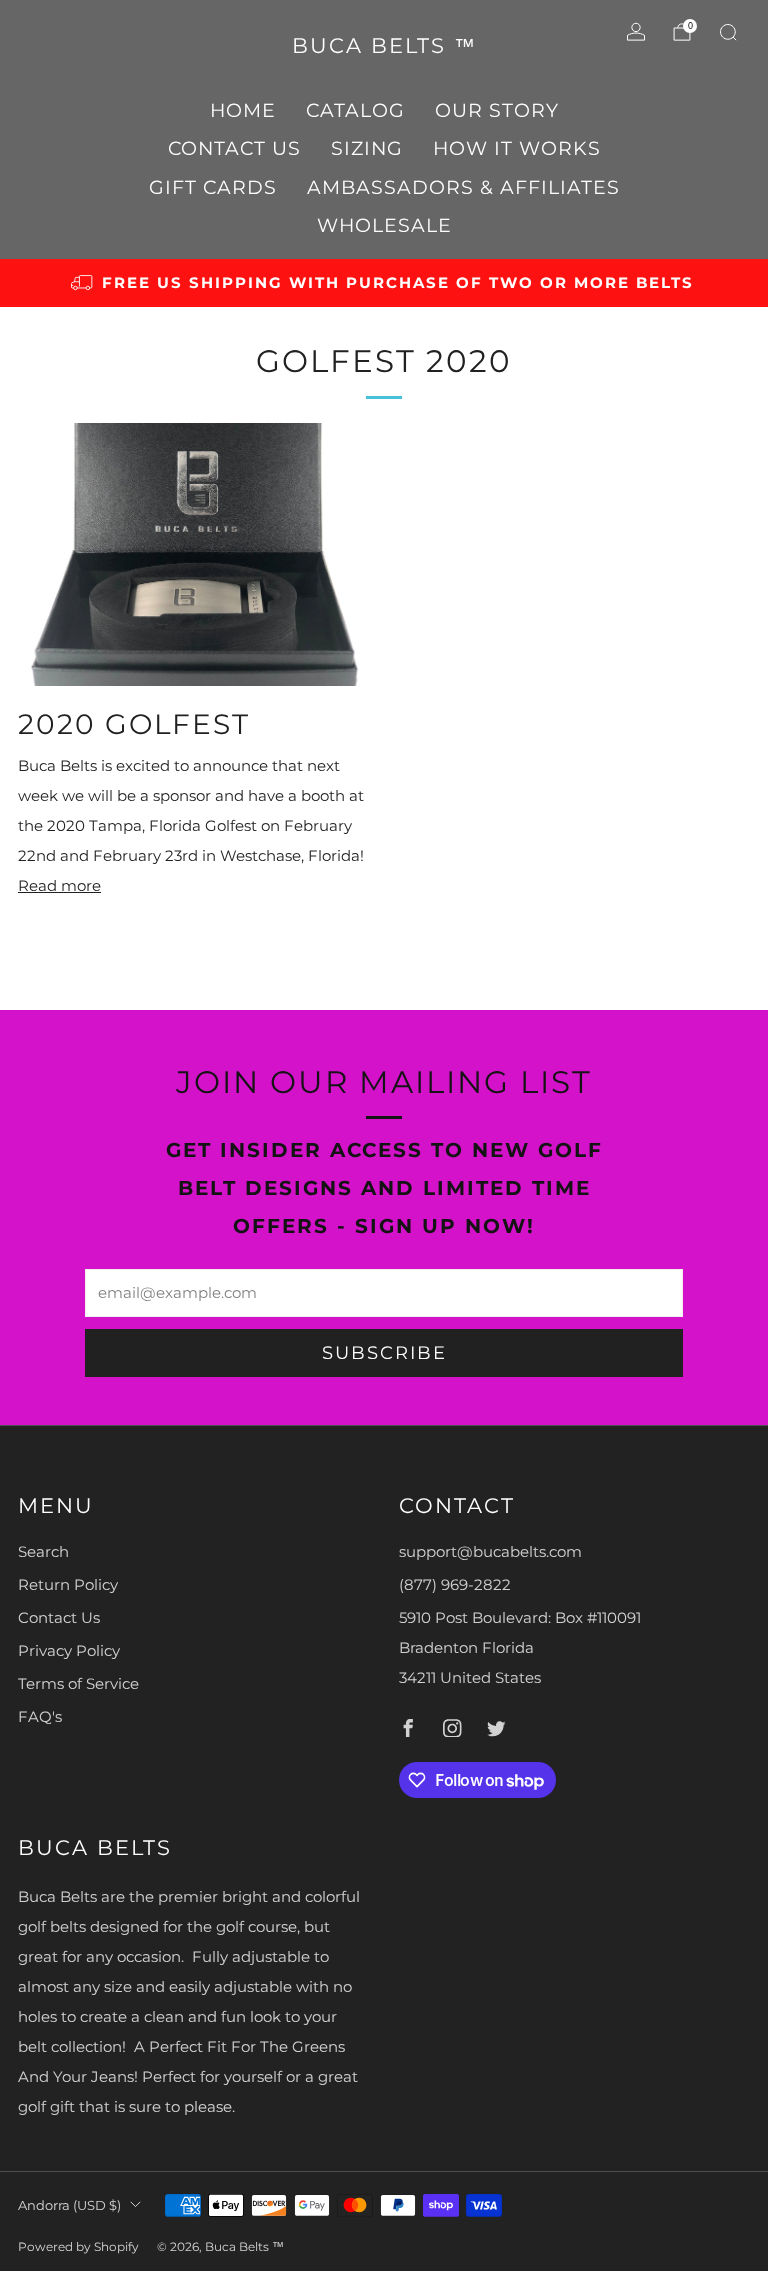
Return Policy (68, 1585)
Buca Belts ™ (384, 45)
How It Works (517, 148)
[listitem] (384, 283)
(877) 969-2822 (455, 1585)
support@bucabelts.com (490, 1552)
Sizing (367, 148)
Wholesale (384, 225)
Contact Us (234, 148)
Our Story (497, 110)
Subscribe (384, 1353)
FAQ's (40, 1717)
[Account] (636, 32)
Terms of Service (78, 1684)
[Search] (728, 32)
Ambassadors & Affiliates (463, 187)
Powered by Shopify (78, 2247)
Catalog (355, 110)
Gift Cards (213, 187)
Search (43, 1552)
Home (243, 110)
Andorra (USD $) (69, 2205)
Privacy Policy (69, 1651)
